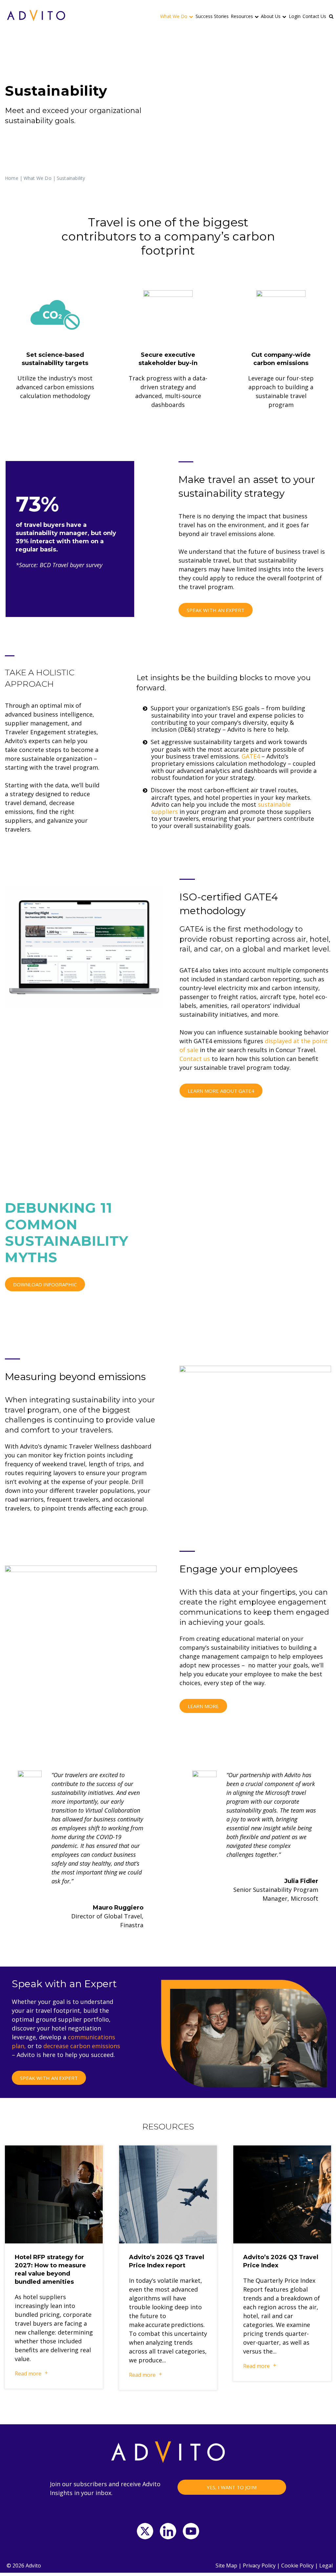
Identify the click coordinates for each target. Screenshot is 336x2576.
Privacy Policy (259, 2566)
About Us (271, 16)
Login (295, 16)
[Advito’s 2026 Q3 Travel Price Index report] (168, 2194)
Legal (326, 2566)
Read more (28, 2374)
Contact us (195, 1059)
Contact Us (314, 16)
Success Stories (212, 16)
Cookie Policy (297, 2566)
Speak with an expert (216, 610)
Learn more (203, 1706)
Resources (242, 16)
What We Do (174, 16)
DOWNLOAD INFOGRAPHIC (45, 1284)
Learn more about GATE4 (221, 1091)
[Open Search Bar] (332, 16)
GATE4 (251, 756)
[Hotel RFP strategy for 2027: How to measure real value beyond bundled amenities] (54, 2194)
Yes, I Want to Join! (232, 2487)
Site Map (226, 2566)
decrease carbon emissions (82, 2046)
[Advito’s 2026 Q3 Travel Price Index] (282, 2194)
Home (12, 178)
